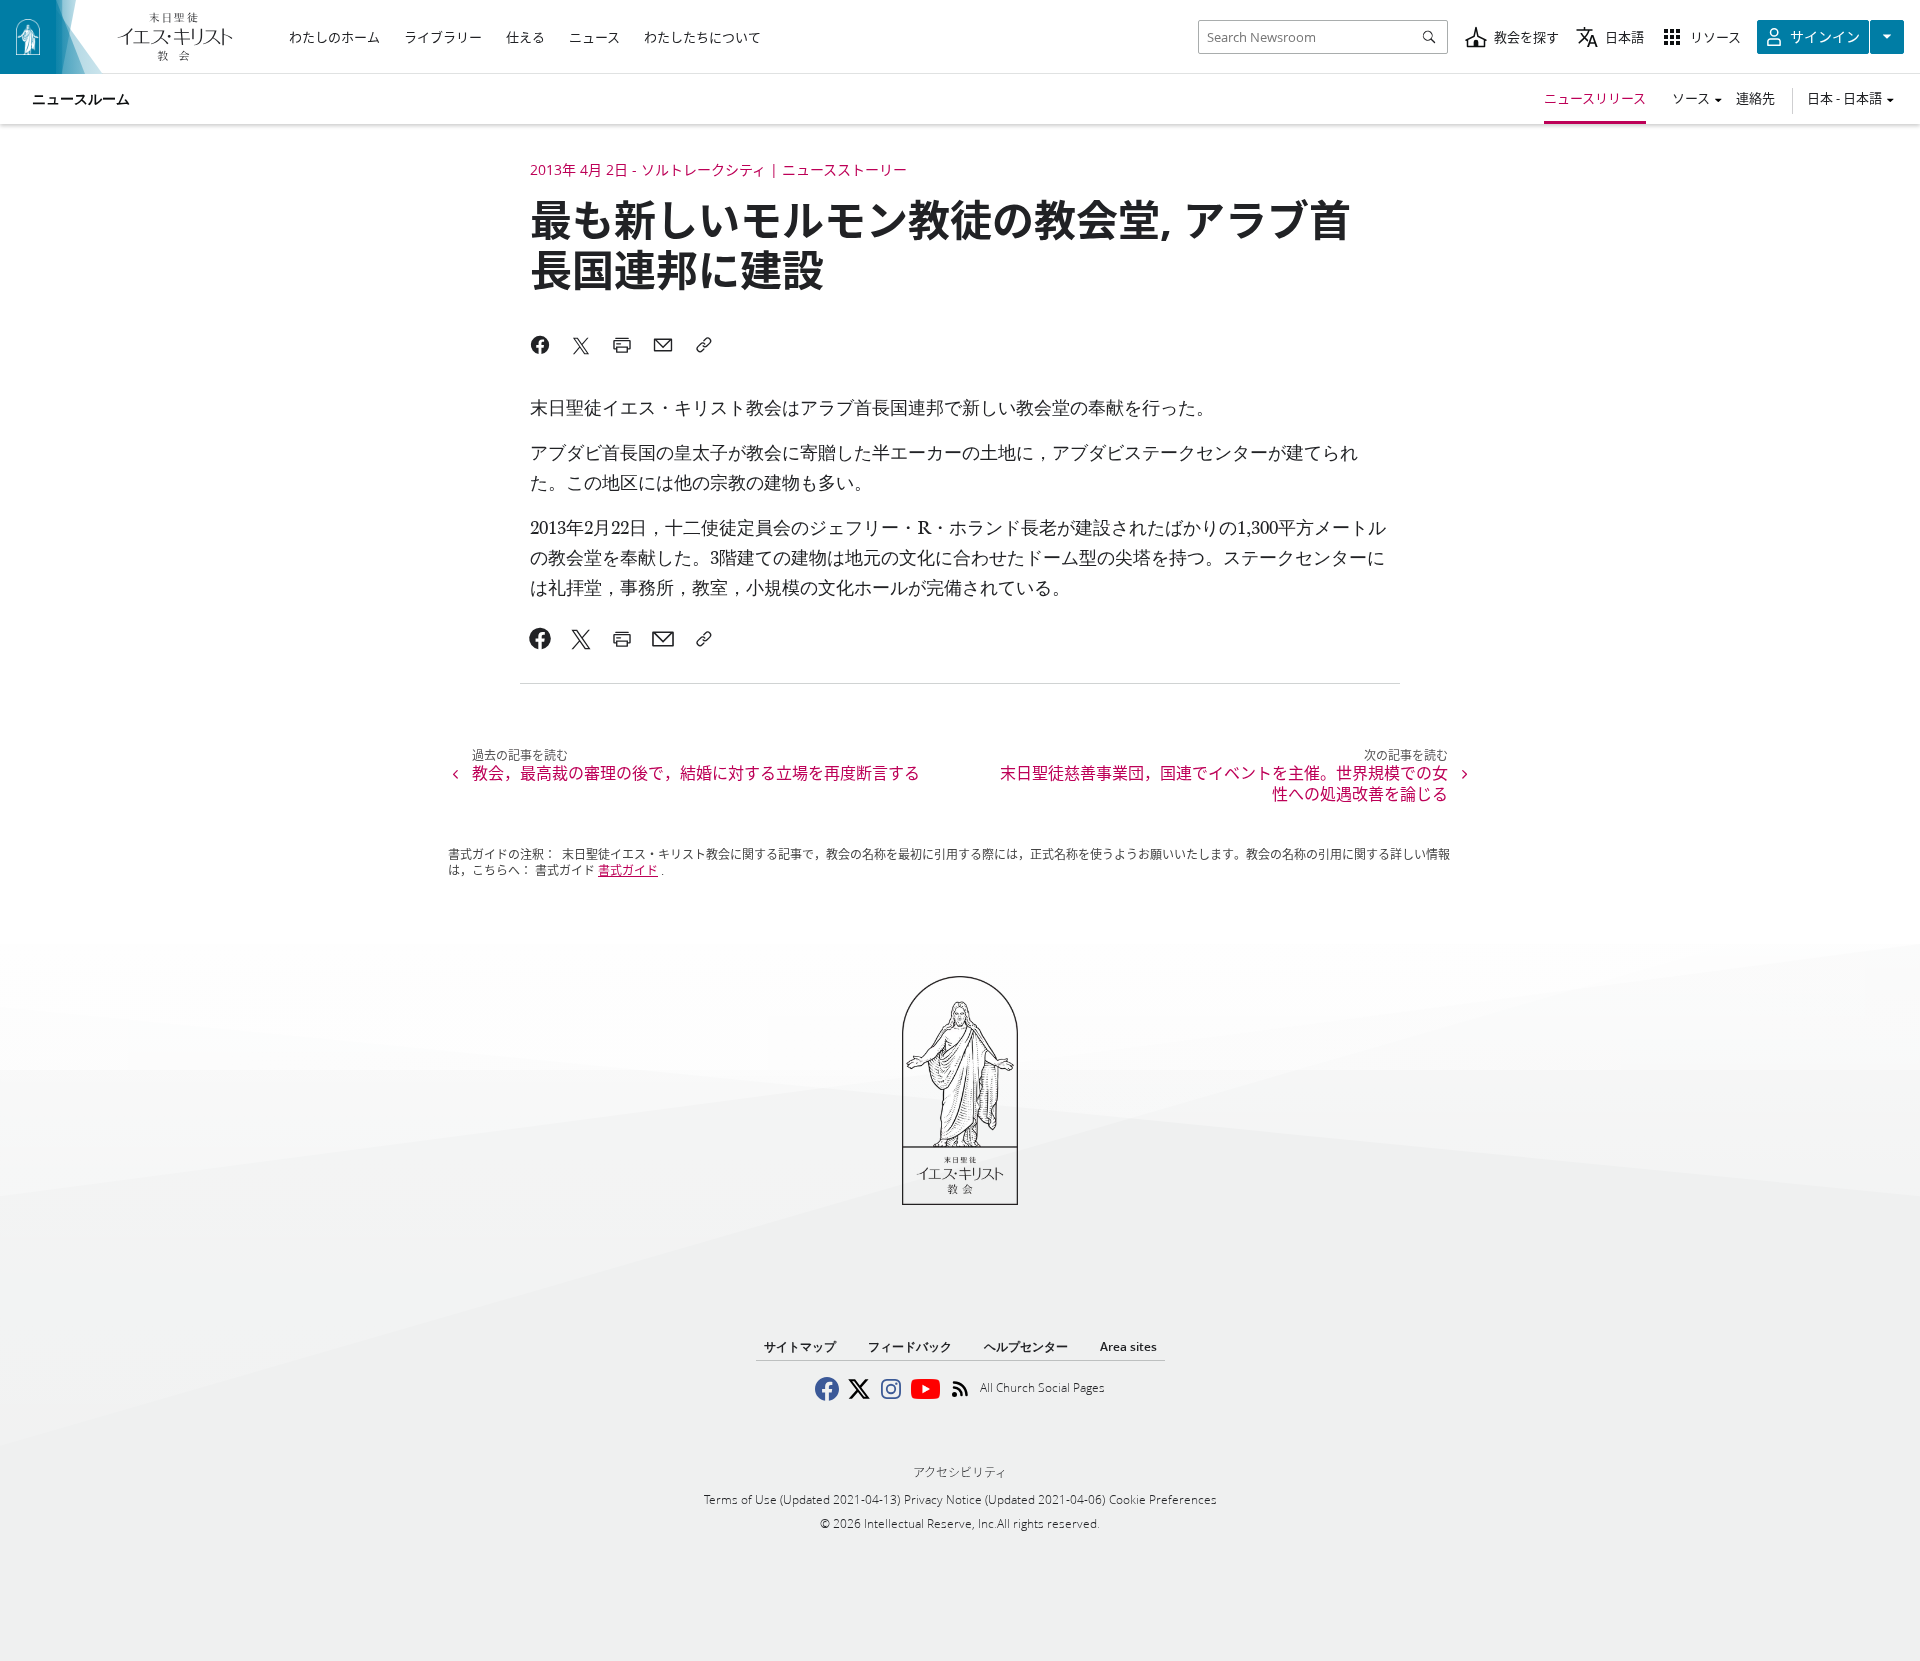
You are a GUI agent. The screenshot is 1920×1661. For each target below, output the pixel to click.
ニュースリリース (1595, 98)
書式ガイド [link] (628, 870)
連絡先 (1755, 98)
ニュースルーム (81, 99)
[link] (540, 639)
